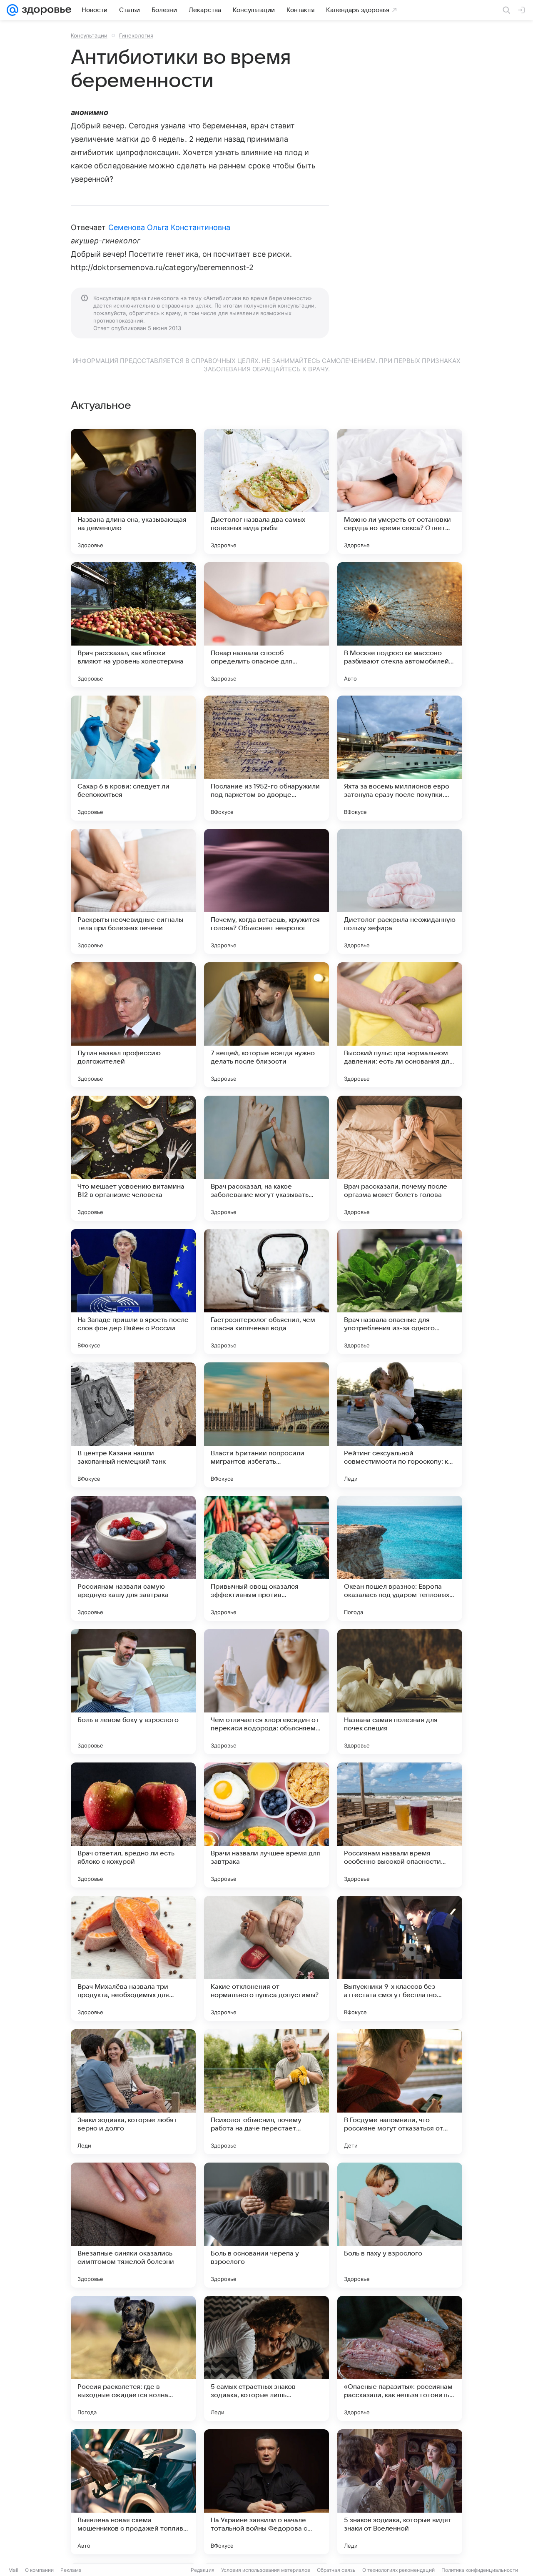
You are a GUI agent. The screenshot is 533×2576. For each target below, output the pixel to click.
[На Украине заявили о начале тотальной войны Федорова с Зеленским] (266, 2492)
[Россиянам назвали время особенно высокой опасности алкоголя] (400, 1825)
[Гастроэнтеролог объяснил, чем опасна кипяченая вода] (266, 1292)
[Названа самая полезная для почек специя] (400, 1692)
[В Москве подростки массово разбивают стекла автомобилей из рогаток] (400, 625)
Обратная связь (336, 2570)
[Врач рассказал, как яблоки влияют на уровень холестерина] (133, 625)
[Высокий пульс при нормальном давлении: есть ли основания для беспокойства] (400, 1025)
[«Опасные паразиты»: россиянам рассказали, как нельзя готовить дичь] (400, 2358)
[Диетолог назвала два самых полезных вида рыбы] (266, 491)
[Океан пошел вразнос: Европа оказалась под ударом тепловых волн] (400, 1558)
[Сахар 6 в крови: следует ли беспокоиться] (133, 758)
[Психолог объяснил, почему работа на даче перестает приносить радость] (266, 2092)
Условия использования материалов (266, 2570)
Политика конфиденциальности (480, 2570)
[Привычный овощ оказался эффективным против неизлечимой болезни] (266, 1558)
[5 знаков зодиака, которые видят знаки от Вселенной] (400, 2492)
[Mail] (12, 10)
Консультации (89, 35)
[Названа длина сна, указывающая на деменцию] (133, 491)
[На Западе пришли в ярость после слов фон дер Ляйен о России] (133, 1292)
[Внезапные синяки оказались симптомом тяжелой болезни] (133, 2225)
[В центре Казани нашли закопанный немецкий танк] (133, 1425)
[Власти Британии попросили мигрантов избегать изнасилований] (266, 1425)
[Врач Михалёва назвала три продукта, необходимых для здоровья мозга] (133, 1958)
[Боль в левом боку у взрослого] (133, 1692)
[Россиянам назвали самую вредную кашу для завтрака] (133, 1558)
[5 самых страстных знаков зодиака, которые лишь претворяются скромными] (266, 2358)
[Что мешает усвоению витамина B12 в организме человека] (133, 1158)
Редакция (203, 2570)
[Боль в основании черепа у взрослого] (266, 2225)
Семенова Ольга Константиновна (169, 227)
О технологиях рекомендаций (399, 2570)
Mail (13, 2570)
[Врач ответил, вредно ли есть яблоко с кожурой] (133, 1825)
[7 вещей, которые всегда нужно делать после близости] (266, 1025)
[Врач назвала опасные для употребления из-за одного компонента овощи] (400, 1292)
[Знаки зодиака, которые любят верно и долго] (133, 2092)
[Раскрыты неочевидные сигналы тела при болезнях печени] (133, 891)
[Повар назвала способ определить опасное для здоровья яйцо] (266, 625)
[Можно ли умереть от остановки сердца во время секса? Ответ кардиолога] (400, 491)
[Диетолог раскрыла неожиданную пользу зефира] (400, 891)
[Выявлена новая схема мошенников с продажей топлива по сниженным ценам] (133, 2492)
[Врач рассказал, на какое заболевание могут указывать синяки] (266, 1158)
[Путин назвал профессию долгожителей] (133, 1025)
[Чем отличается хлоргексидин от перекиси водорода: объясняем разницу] (266, 1692)
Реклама (71, 2570)
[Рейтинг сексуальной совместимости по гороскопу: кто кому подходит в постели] (400, 1425)
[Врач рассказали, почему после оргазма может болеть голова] (400, 1158)
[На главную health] (45, 10)
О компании (39, 2570)
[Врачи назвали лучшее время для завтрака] (266, 1825)
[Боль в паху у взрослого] (400, 2225)
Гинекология (136, 35)
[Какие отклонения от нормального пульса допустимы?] (266, 1958)
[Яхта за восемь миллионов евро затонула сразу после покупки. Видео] (400, 758)
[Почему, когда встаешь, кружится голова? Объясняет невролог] (266, 891)
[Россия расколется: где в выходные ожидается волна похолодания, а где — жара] (133, 2358)
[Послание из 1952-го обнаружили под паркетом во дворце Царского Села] (266, 758)
